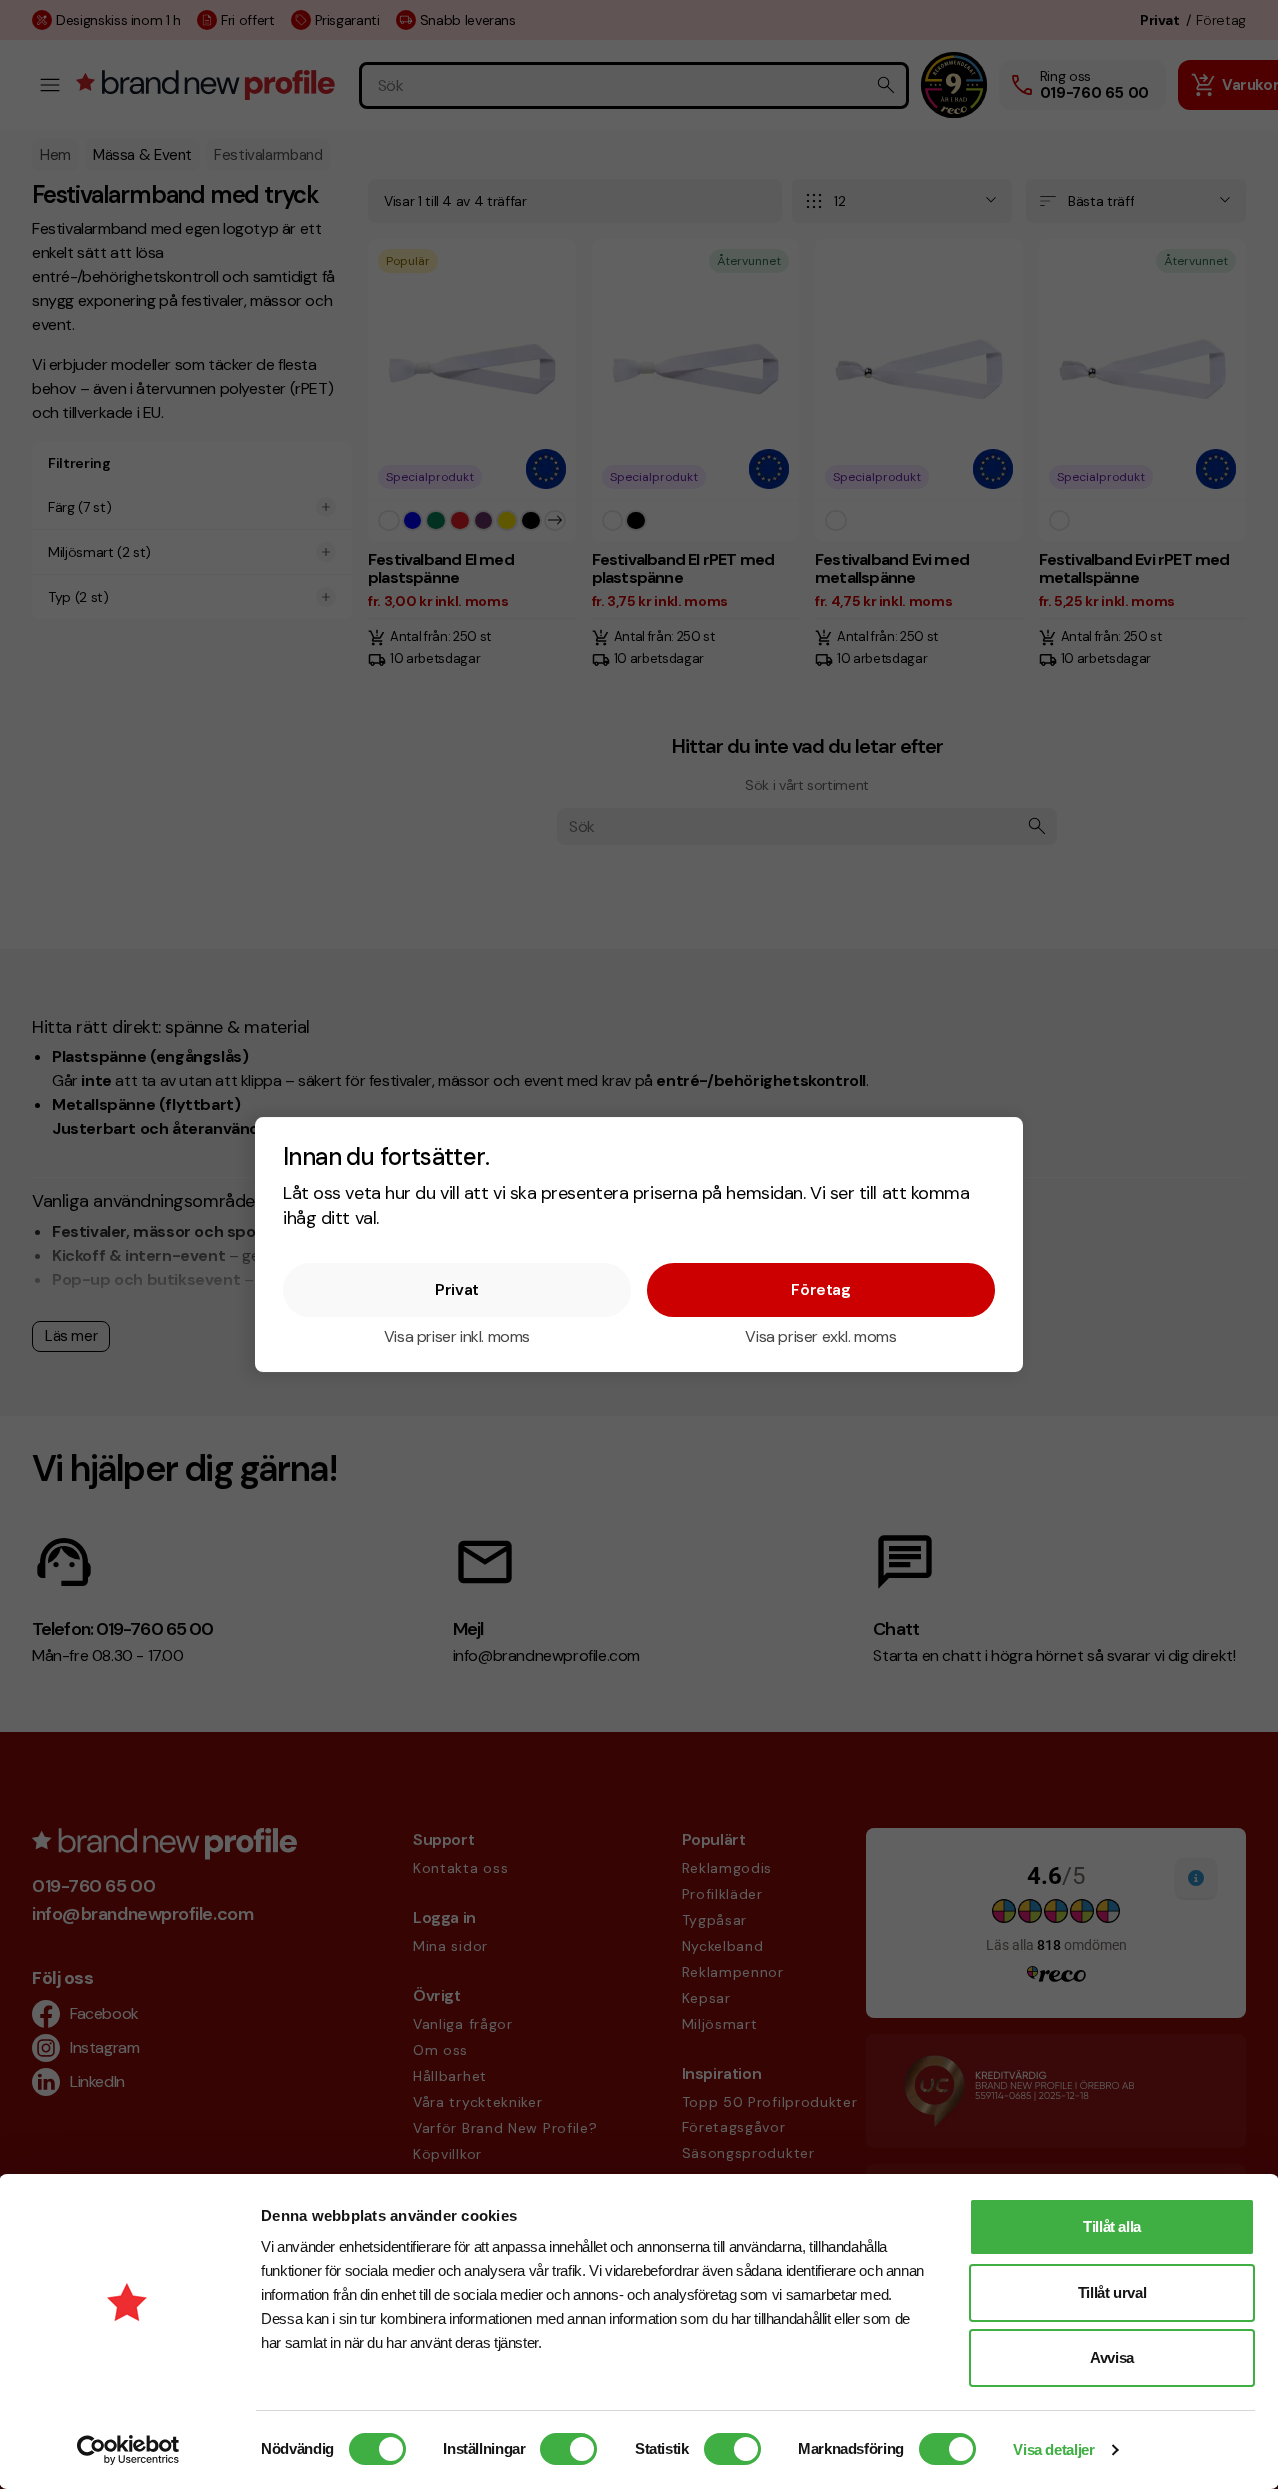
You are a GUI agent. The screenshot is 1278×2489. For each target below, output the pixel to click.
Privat (457, 1288)
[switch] (568, 2449)
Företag (820, 1288)
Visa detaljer (1053, 2449)
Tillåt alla (1112, 2226)
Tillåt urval (1112, 2292)
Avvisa (1112, 2357)
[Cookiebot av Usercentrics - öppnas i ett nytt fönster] (128, 2450)
